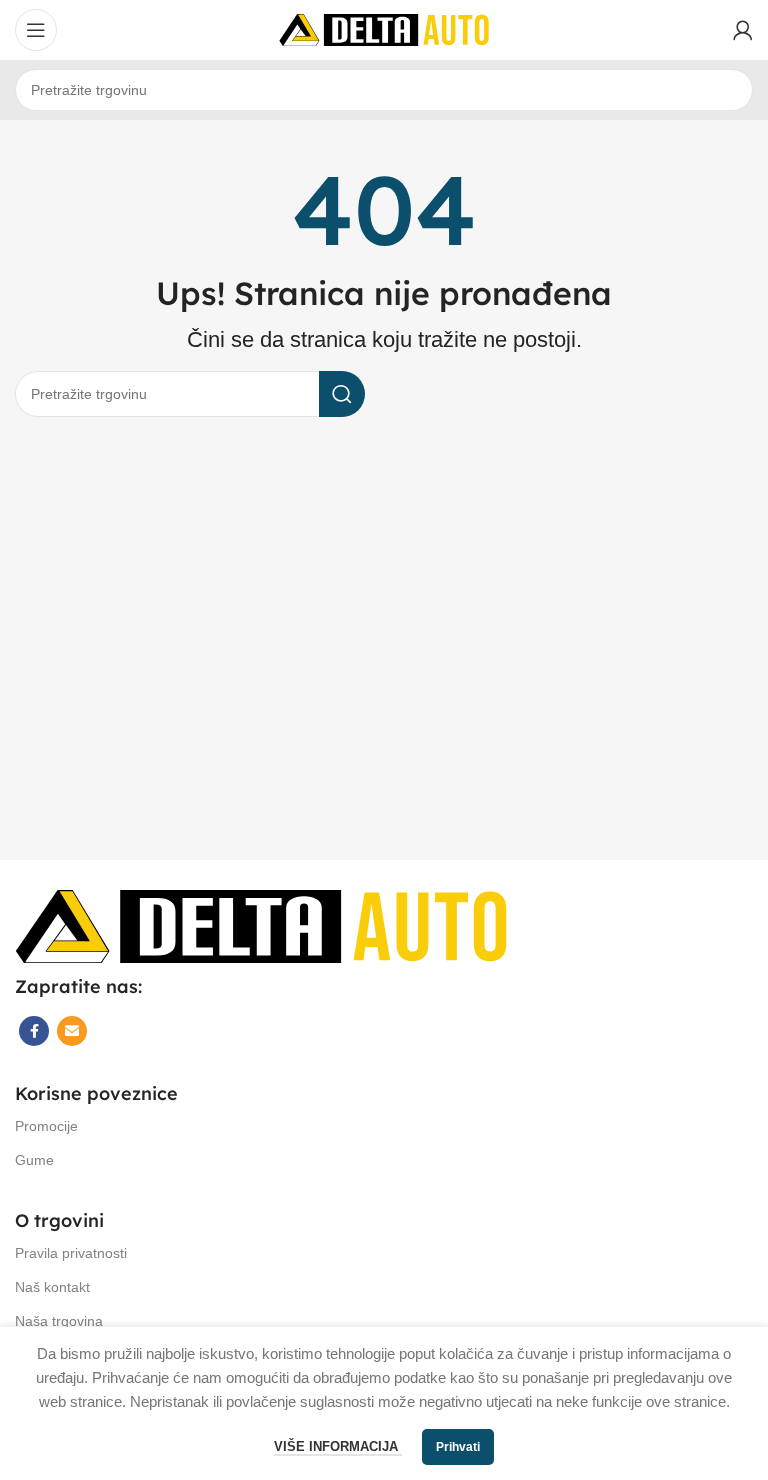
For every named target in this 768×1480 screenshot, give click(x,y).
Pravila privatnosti (71, 1253)
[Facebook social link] (34, 1031)
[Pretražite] (342, 394)
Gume (34, 1160)
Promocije (46, 1126)
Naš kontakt (52, 1287)
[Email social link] (72, 1031)
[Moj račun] (743, 30)
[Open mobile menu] (36, 30)
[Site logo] (384, 28)
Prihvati (458, 1447)
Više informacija (338, 1446)
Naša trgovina (59, 1321)
